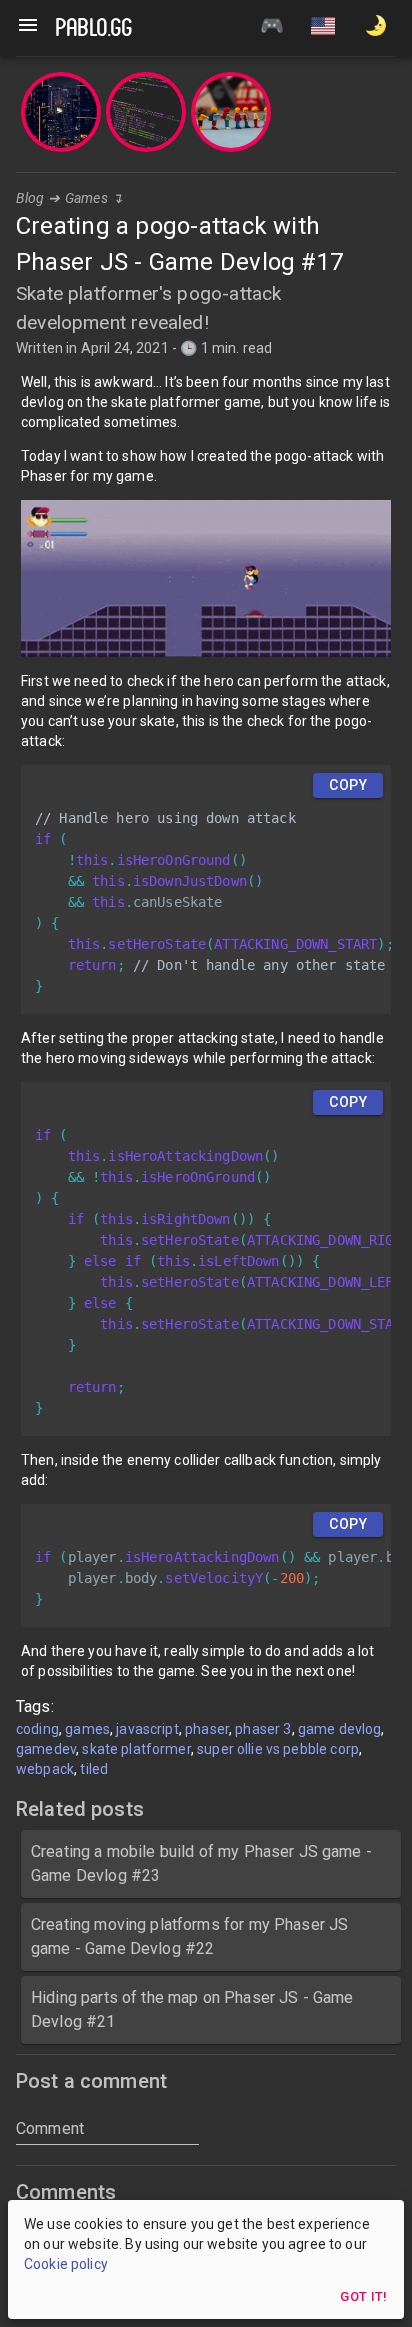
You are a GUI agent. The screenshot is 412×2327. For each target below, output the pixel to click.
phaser (207, 1729)
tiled (94, 1769)
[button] (323, 28)
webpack (45, 1769)
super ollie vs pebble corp (278, 1749)
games (87, 1729)
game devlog (340, 1729)
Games (86, 198)
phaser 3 (263, 1729)
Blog (30, 198)
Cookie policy (66, 2264)
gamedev (46, 1749)
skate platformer (136, 1749)
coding (37, 1729)
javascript (147, 1729)
